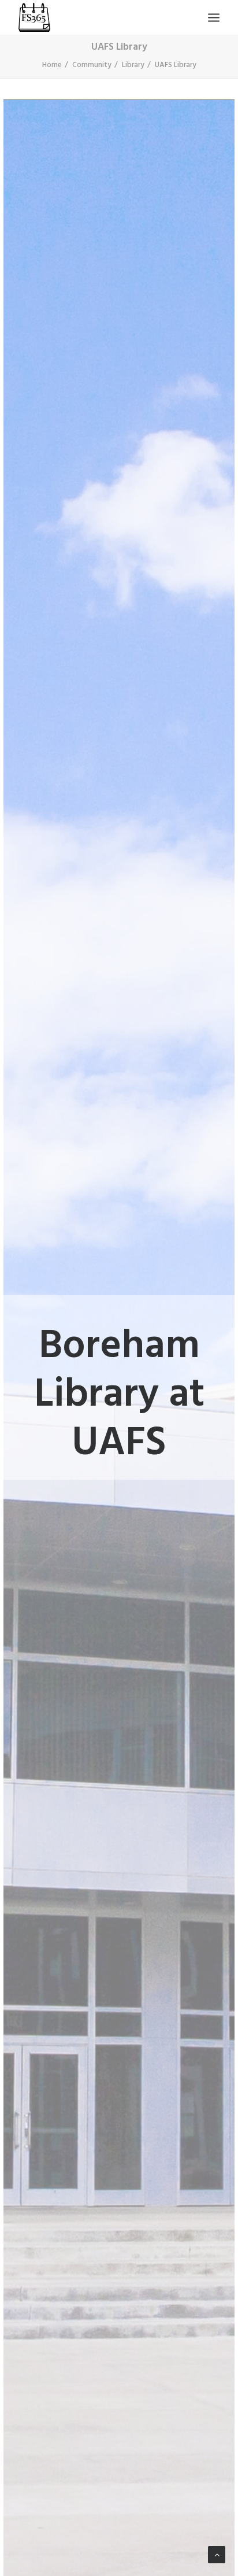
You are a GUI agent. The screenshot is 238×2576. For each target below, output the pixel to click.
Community (92, 65)
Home (52, 65)
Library (133, 65)
